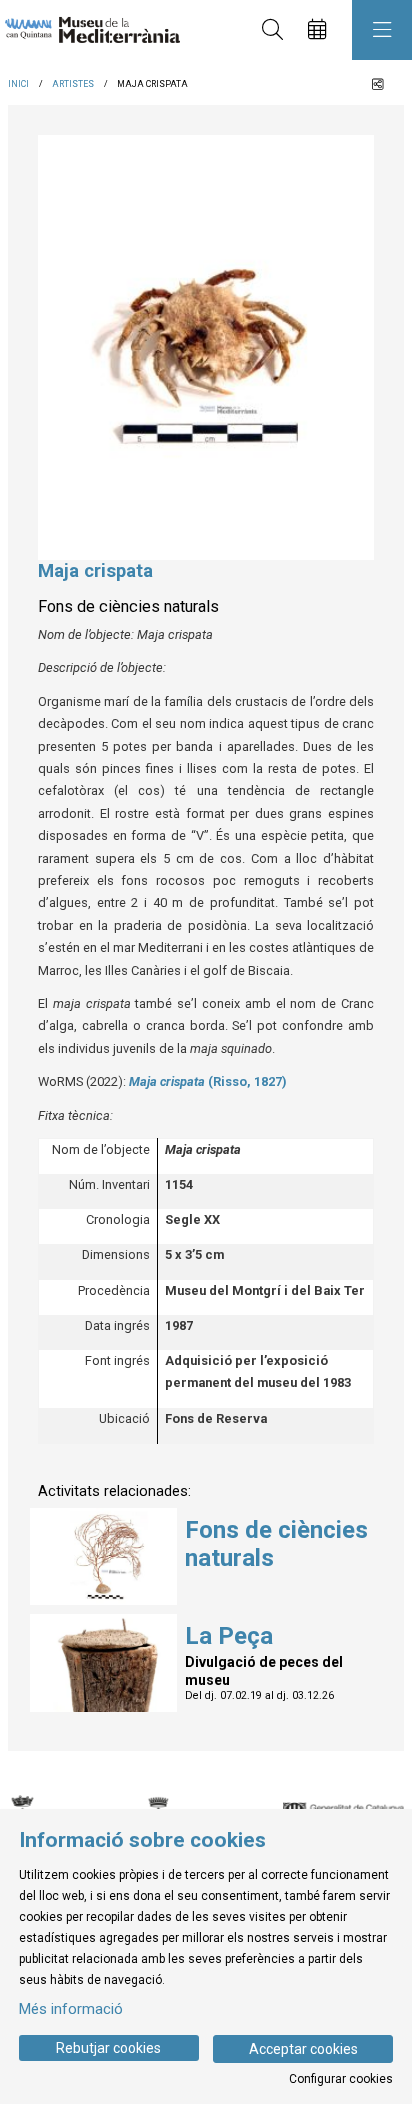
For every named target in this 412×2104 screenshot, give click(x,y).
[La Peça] (103, 1661)
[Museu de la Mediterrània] (87, 30)
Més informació (71, 2009)
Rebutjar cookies (108, 2048)
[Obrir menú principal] (382, 30)
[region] (206, 347)
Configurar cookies (341, 2079)
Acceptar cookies (303, 2049)
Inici (18, 84)
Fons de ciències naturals (276, 1544)
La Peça (229, 1636)
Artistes (73, 84)
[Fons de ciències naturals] (103, 1555)
